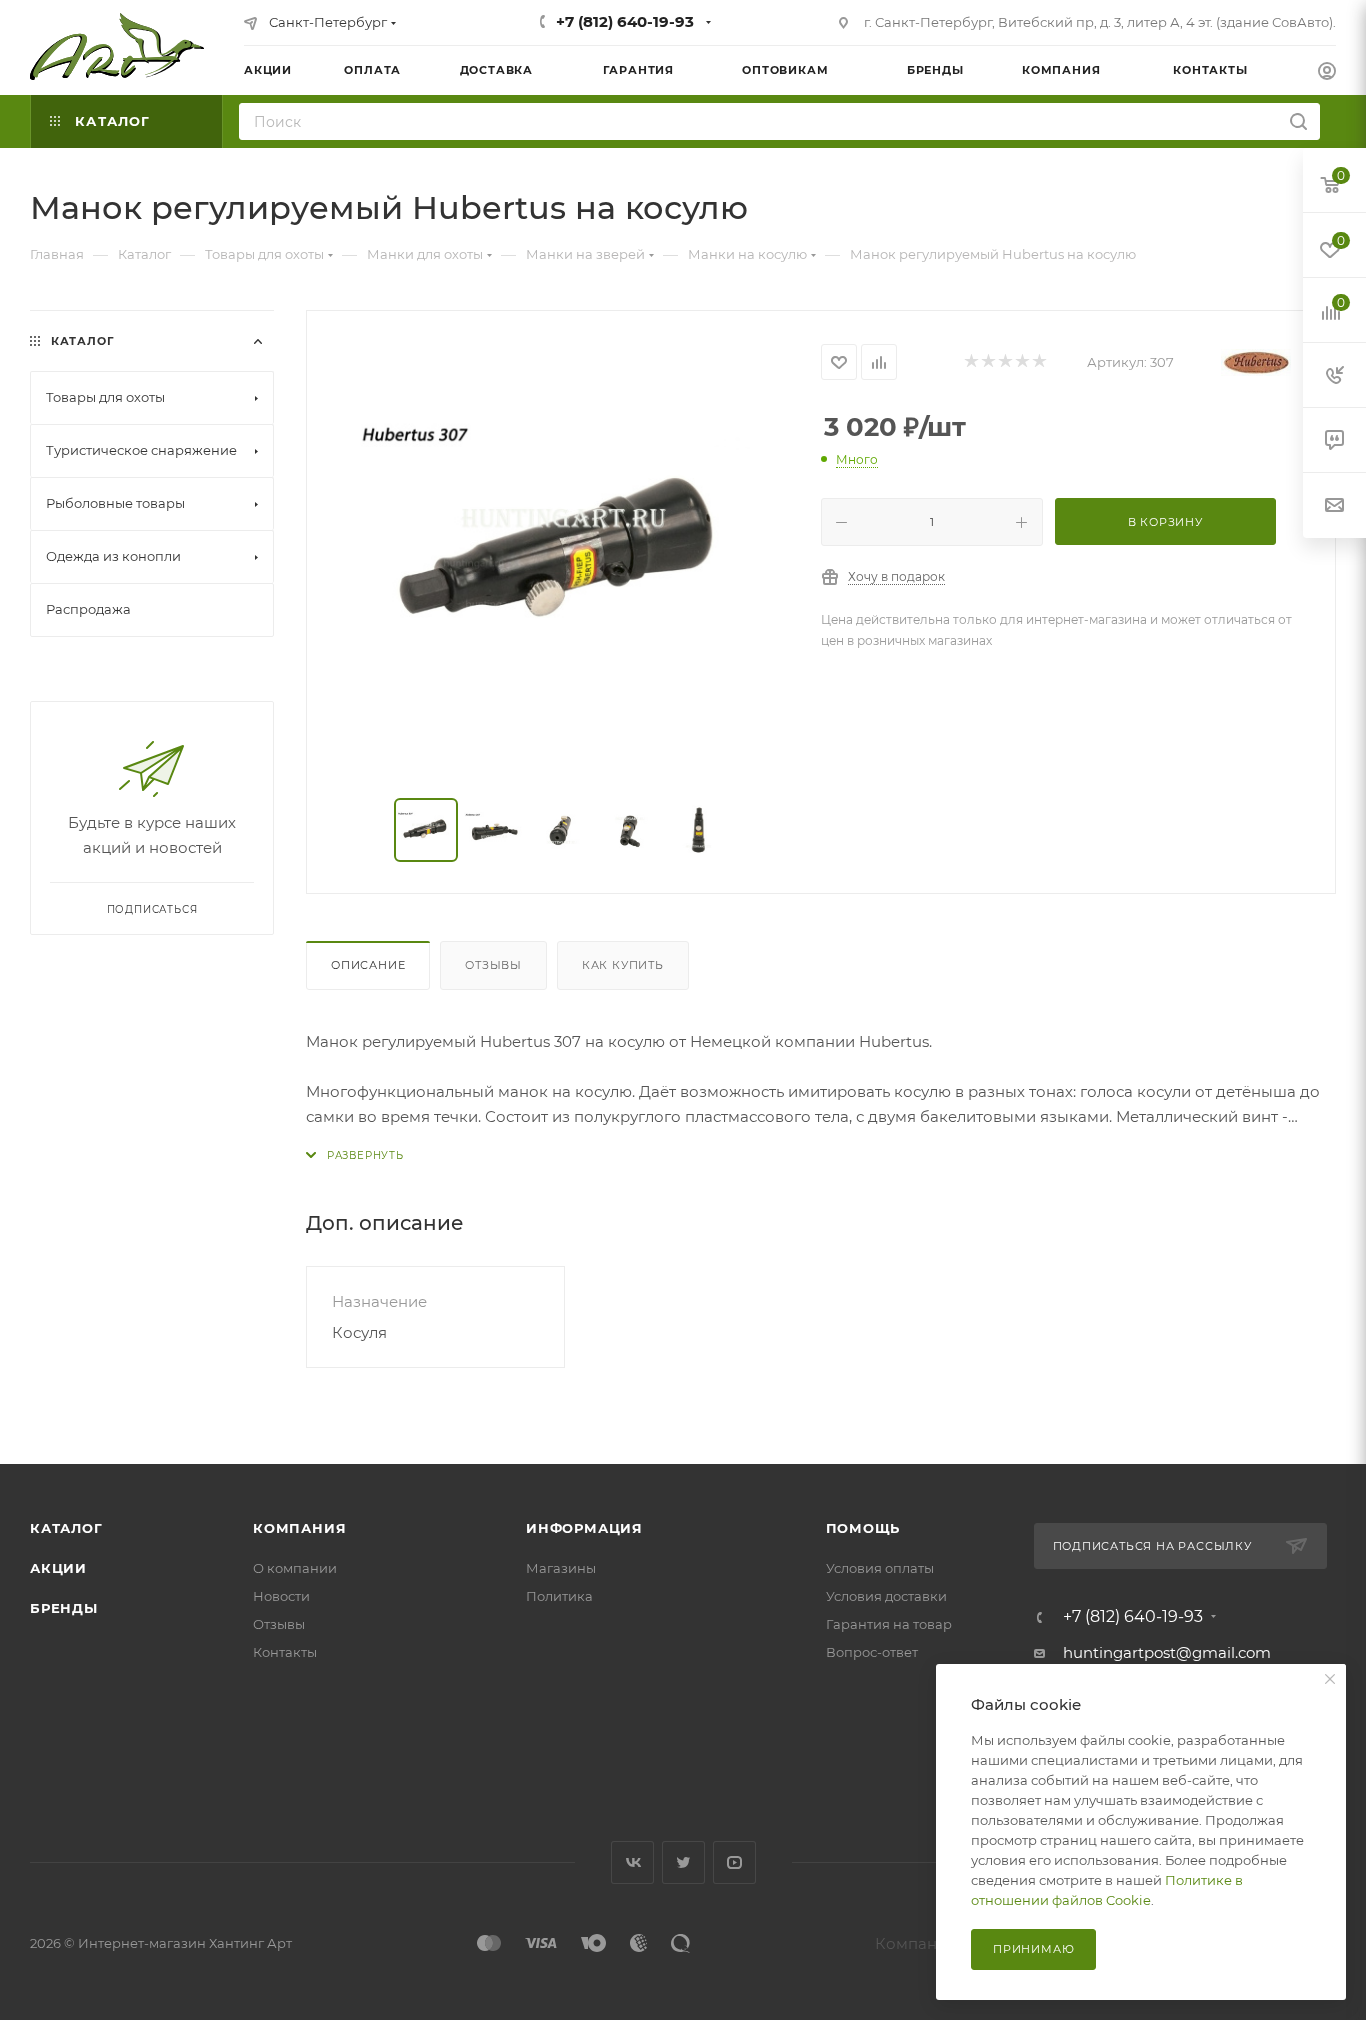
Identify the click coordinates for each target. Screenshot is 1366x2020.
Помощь (863, 1528)
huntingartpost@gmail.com (1167, 1652)
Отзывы (493, 965)
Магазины (561, 1568)
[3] (1004, 362)
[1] (970, 362)
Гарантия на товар (889, 1624)
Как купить (623, 965)
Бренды (64, 1608)
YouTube (734, 1862)
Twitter (683, 1862)
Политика (559, 1596)
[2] (987, 362)
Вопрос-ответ (872, 1652)
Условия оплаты (880, 1568)
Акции (58, 1568)
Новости (281, 1596)
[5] (1038, 362)
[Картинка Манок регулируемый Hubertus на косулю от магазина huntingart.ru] (564, 556)
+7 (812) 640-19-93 (625, 21)
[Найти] (1298, 121)
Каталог (66, 1528)
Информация (584, 1528)
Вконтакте (632, 1862)
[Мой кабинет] (1327, 73)
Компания (299, 1528)
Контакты (285, 1652)
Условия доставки (886, 1596)
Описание (368, 965)
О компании (295, 1568)
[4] (1021, 362)
